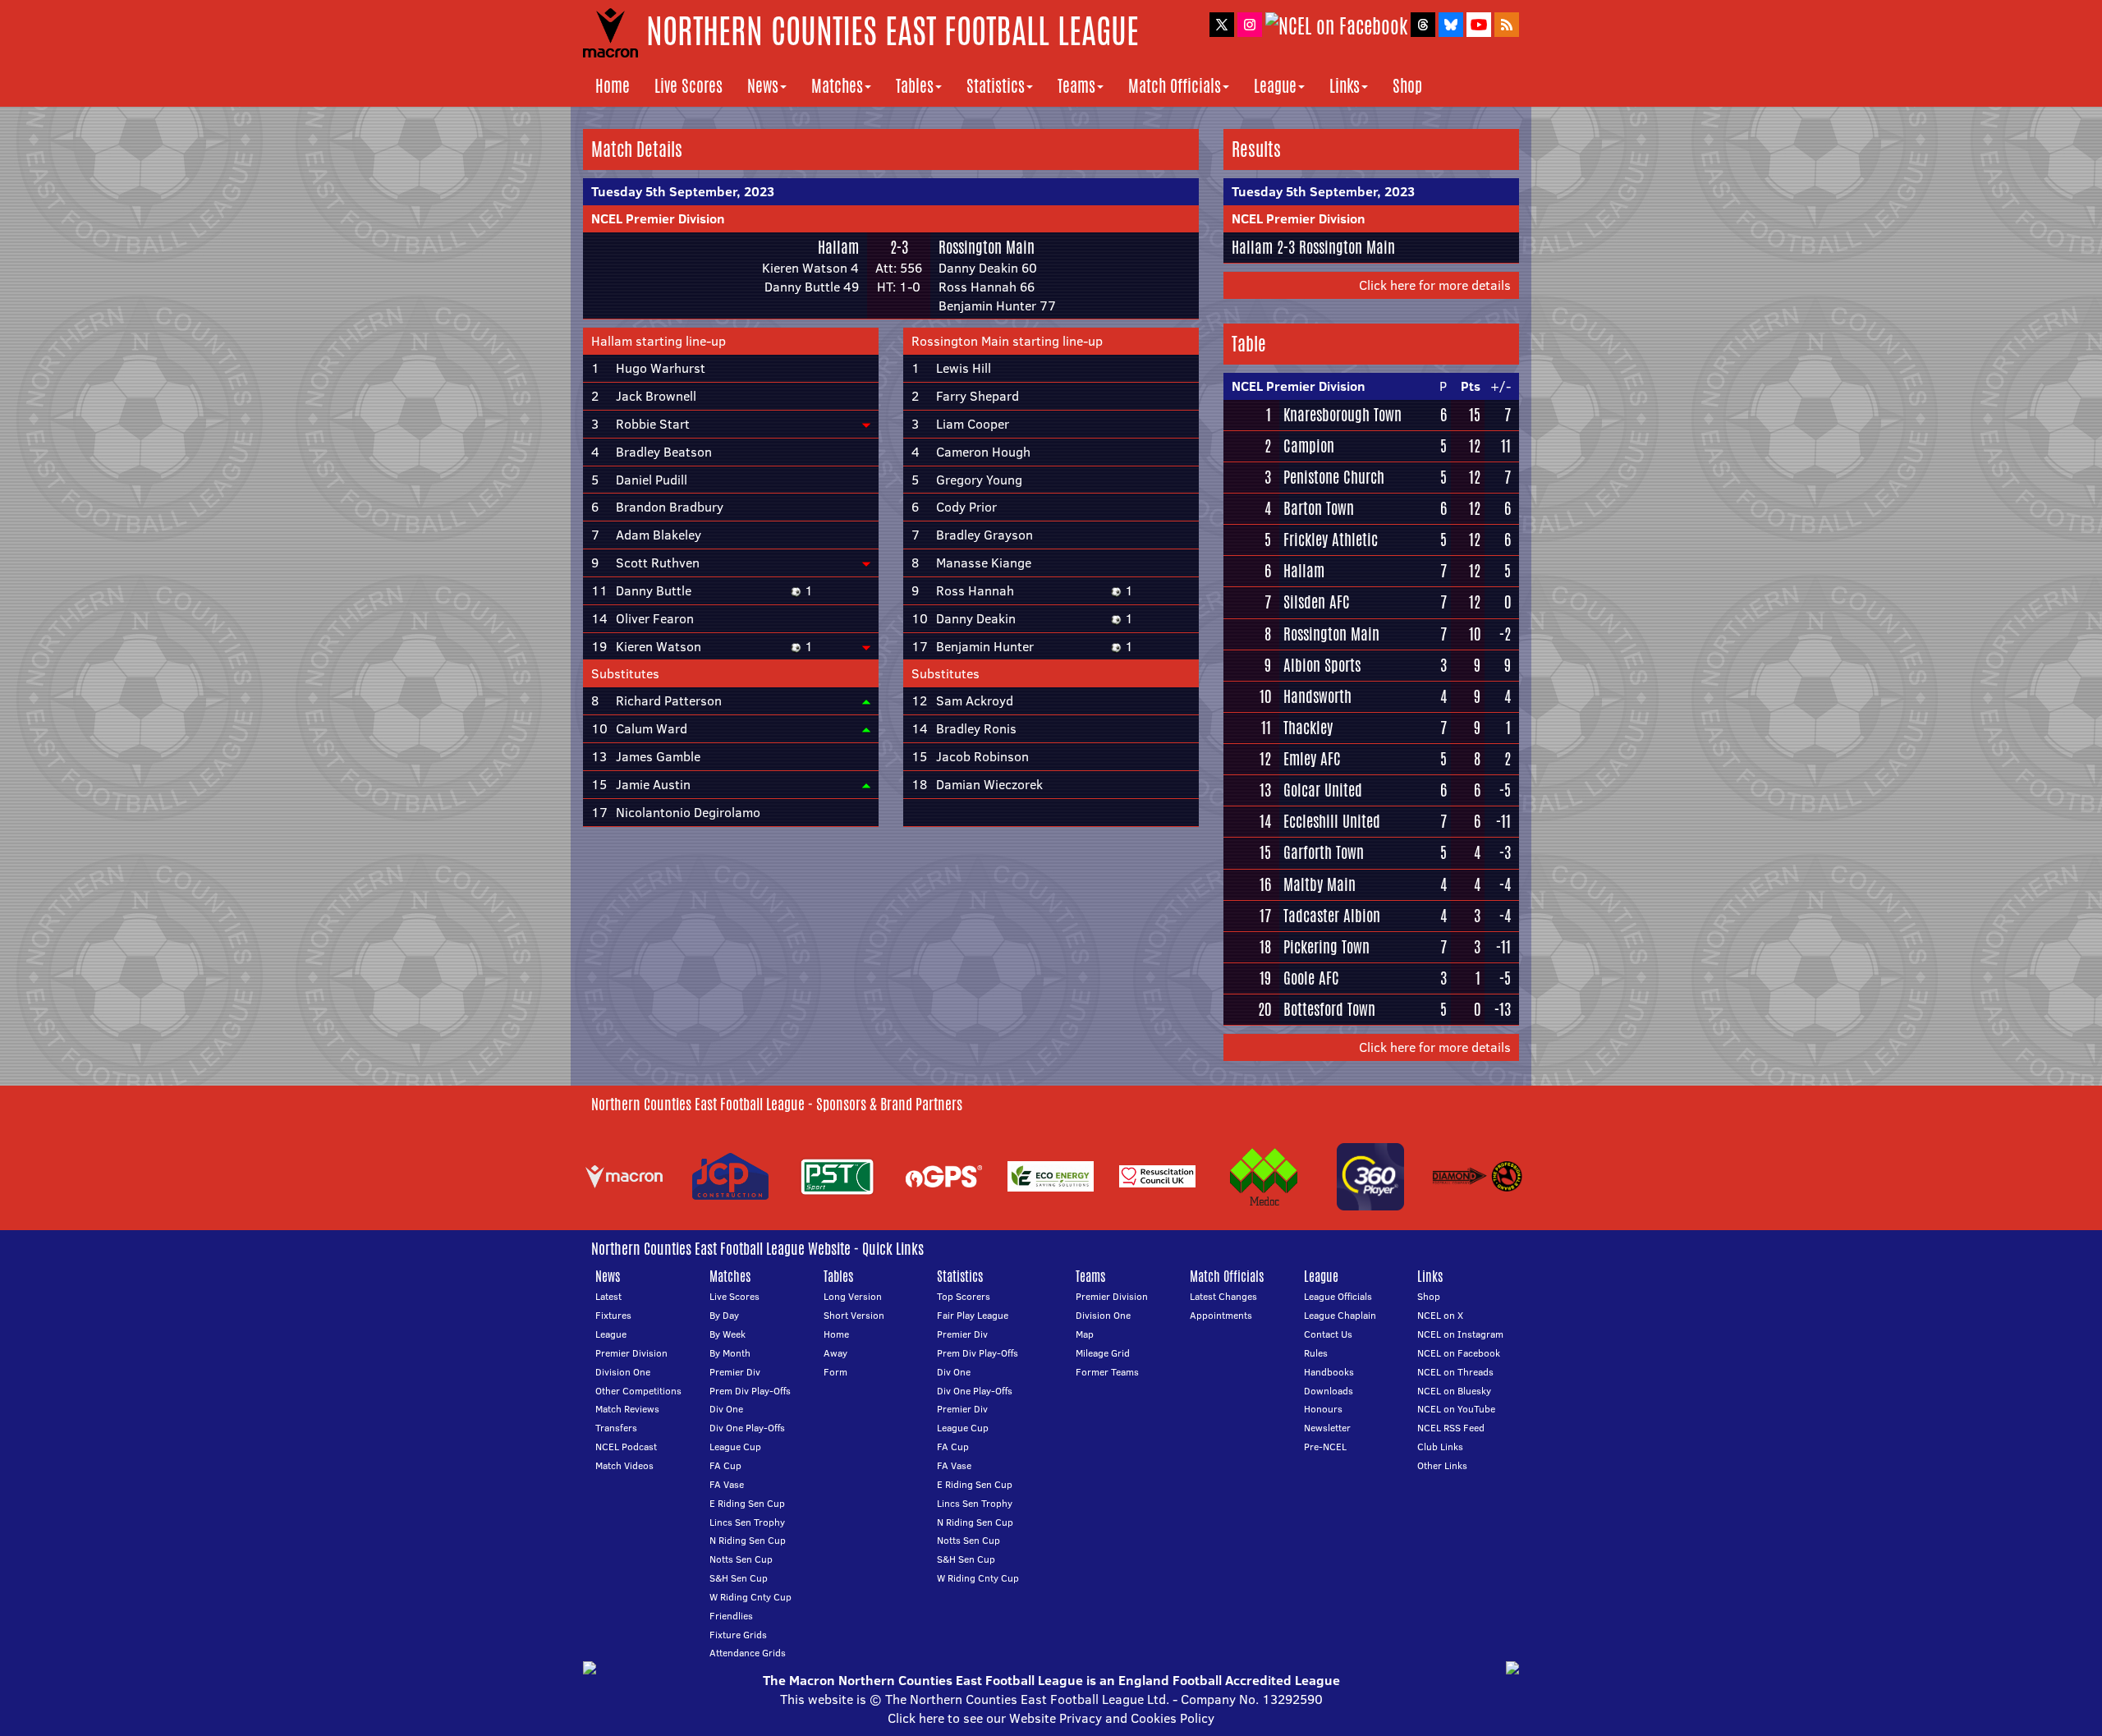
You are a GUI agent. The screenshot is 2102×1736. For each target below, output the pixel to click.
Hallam (838, 247)
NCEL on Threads (1455, 1372)
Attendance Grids (748, 1653)
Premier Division (631, 1353)
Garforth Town (1324, 852)
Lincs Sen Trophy (747, 1522)
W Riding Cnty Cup (750, 1597)
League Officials (1338, 1296)
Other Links (1442, 1465)
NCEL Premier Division (658, 218)
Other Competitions (638, 1391)
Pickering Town (1326, 947)
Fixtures (613, 1315)
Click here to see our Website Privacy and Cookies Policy (1051, 1718)
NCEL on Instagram (1460, 1334)
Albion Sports (1322, 665)
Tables (915, 86)
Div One (726, 1409)
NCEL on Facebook (1459, 1353)
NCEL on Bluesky (1454, 1391)
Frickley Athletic (1331, 540)
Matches (837, 86)
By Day (724, 1315)
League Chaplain (1340, 1315)
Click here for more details (1435, 285)
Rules (1316, 1353)
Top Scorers (964, 1296)
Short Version (854, 1315)
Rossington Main (987, 247)
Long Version (853, 1296)
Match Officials (1175, 86)
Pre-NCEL (1325, 1447)
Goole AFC (1311, 978)
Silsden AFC (1317, 602)
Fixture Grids (738, 1635)
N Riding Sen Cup (748, 1540)
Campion (1309, 446)
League (1275, 86)
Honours (1323, 1409)
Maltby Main (1319, 884)
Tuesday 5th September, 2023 (683, 191)
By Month (730, 1353)
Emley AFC (1312, 759)
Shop (1407, 86)
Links (1345, 86)
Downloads (1329, 1391)
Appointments (1221, 1315)
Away (835, 1353)
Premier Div (735, 1372)
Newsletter (1327, 1428)
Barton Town (1319, 508)
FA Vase (727, 1484)
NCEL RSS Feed (1451, 1428)
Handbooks (1329, 1372)
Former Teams (1107, 1372)
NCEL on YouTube (1456, 1409)
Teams (1076, 86)
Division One (623, 1372)
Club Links (1440, 1447)
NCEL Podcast (626, 1447)
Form (835, 1372)
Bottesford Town (1329, 1009)
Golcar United (1323, 790)
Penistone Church (1334, 477)
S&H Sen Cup (739, 1578)
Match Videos (624, 1465)
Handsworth (1317, 696)
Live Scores (688, 86)
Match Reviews (627, 1409)
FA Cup (725, 1465)
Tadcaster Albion (1332, 916)
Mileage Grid (1103, 1353)
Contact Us (1328, 1334)
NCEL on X (1440, 1315)
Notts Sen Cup (741, 1559)
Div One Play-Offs (747, 1428)
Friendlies (731, 1616)
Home (613, 86)
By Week (727, 1334)
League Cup (735, 1447)
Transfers (616, 1428)
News (763, 86)
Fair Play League (973, 1315)
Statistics (996, 86)
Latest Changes (1223, 1296)
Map (1085, 1334)
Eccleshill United (1332, 821)
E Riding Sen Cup (747, 1503)
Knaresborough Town (1342, 415)
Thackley (1308, 728)
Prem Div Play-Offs (750, 1391)
